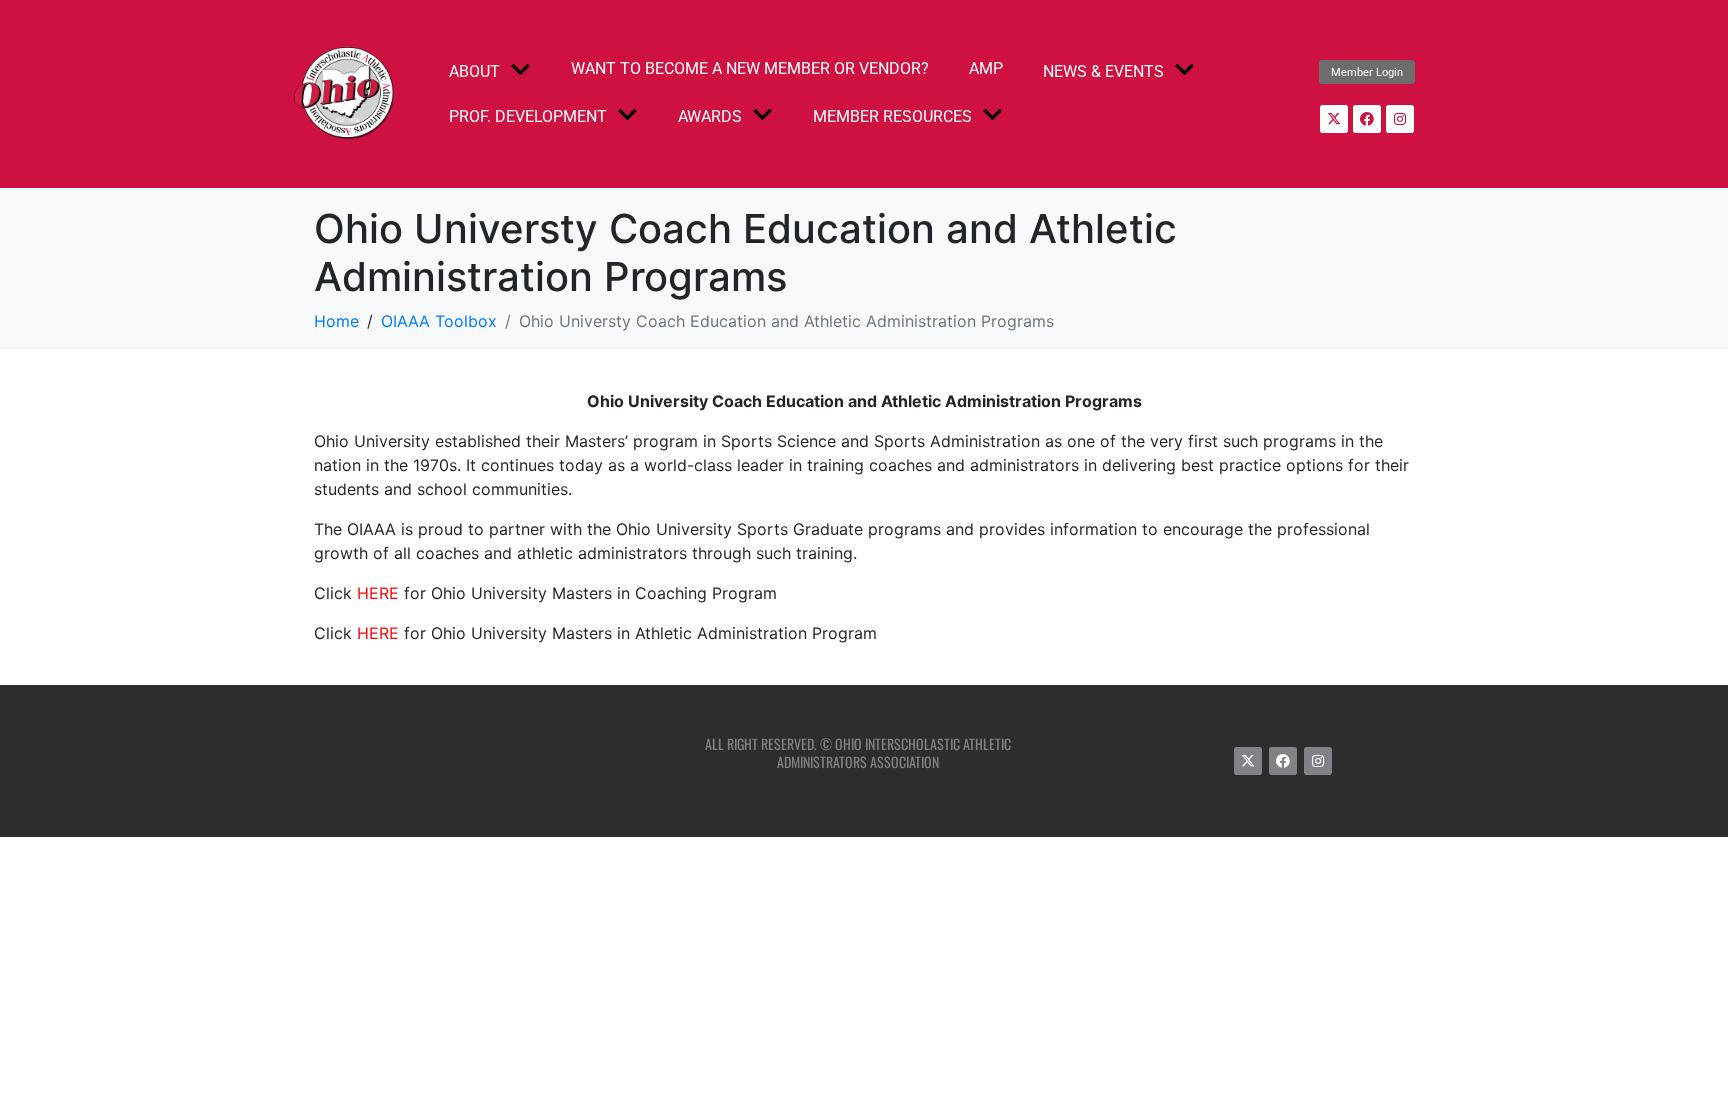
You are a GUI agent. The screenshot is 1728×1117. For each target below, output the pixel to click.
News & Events (1103, 71)
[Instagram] (1400, 119)
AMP (986, 68)
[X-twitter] (1334, 119)
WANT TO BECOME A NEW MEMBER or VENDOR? (750, 68)
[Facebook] (1367, 119)
